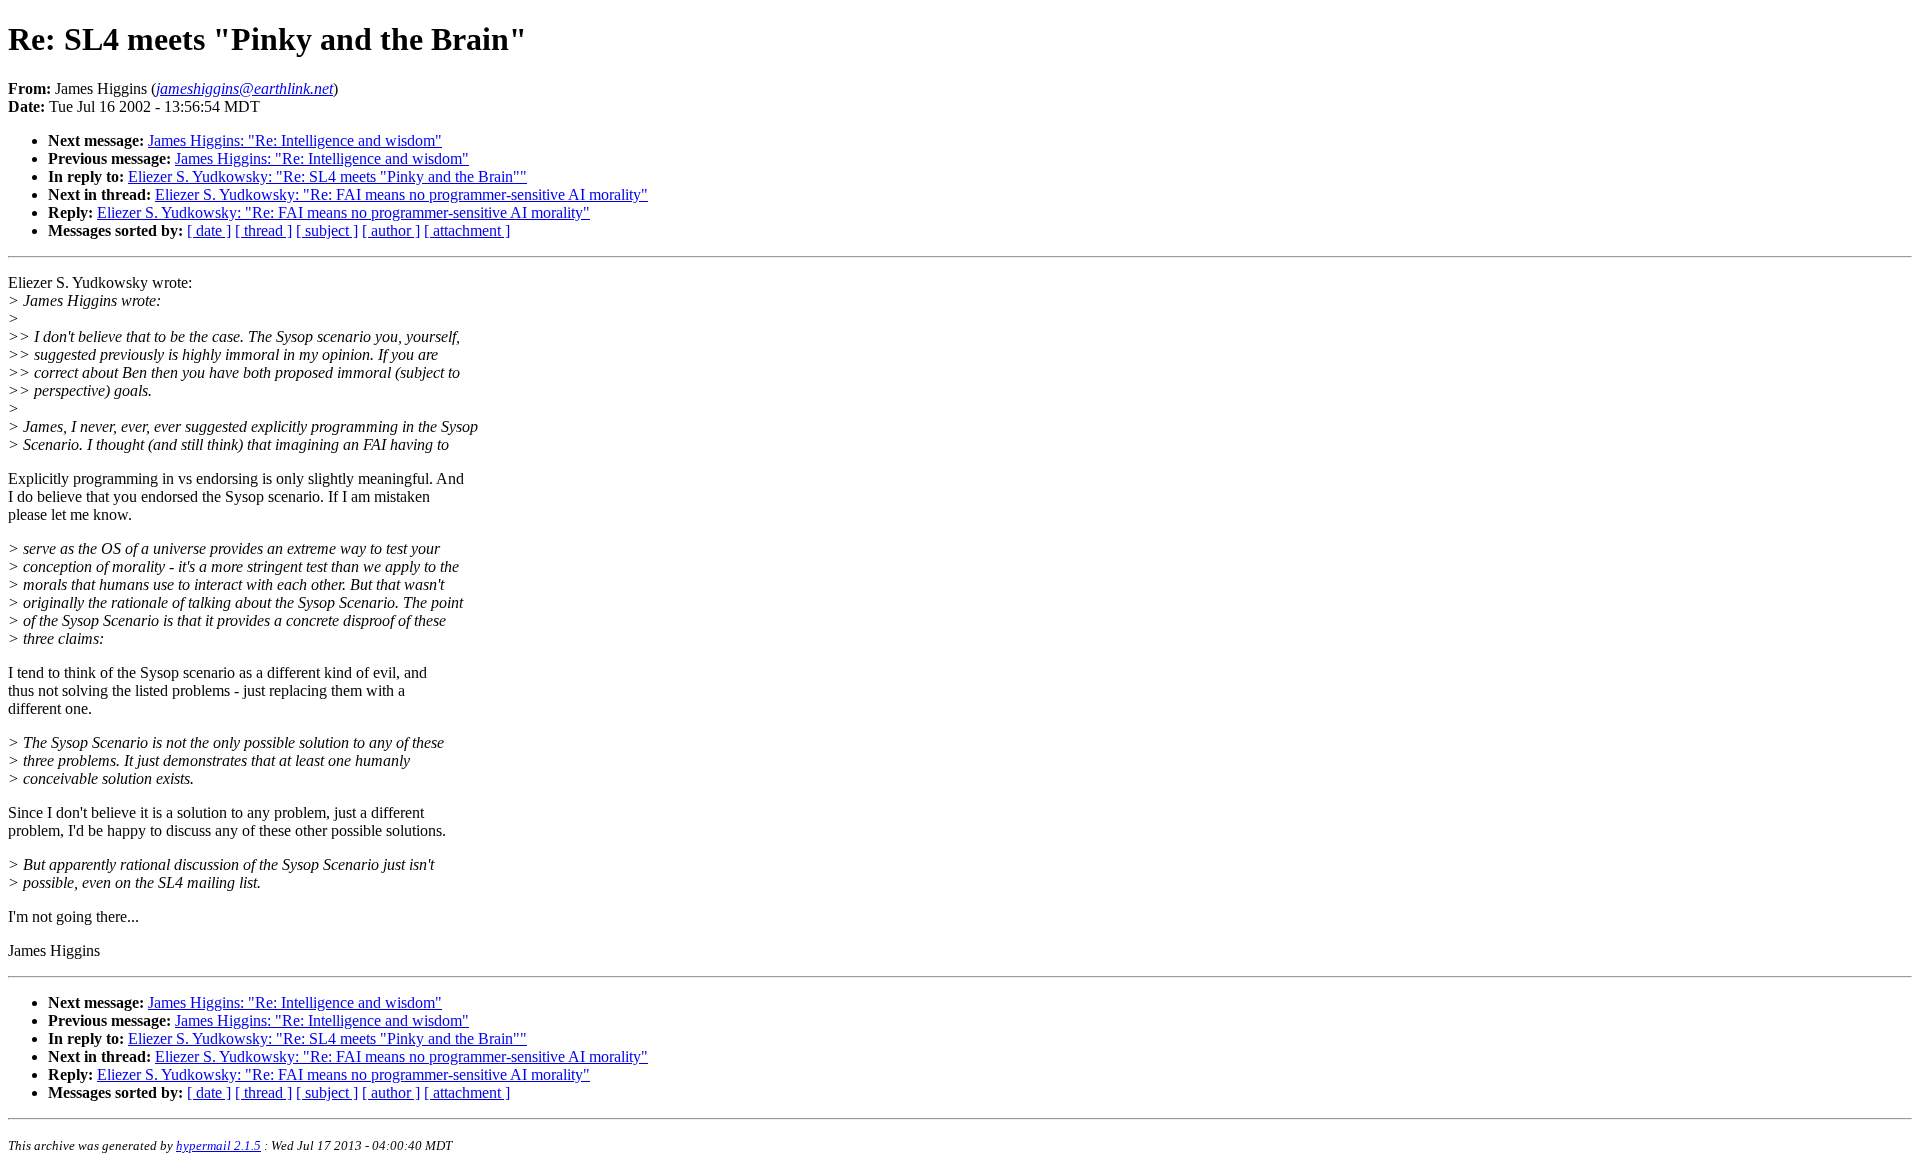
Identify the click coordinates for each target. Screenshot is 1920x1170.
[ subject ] (327, 230)
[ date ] (209, 230)
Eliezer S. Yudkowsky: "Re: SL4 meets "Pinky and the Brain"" (327, 176)
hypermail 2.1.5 (218, 1145)
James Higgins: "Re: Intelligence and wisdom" (295, 140)
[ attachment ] (467, 230)
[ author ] (391, 230)
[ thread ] (263, 230)
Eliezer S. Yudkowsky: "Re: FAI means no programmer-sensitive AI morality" (401, 194)
